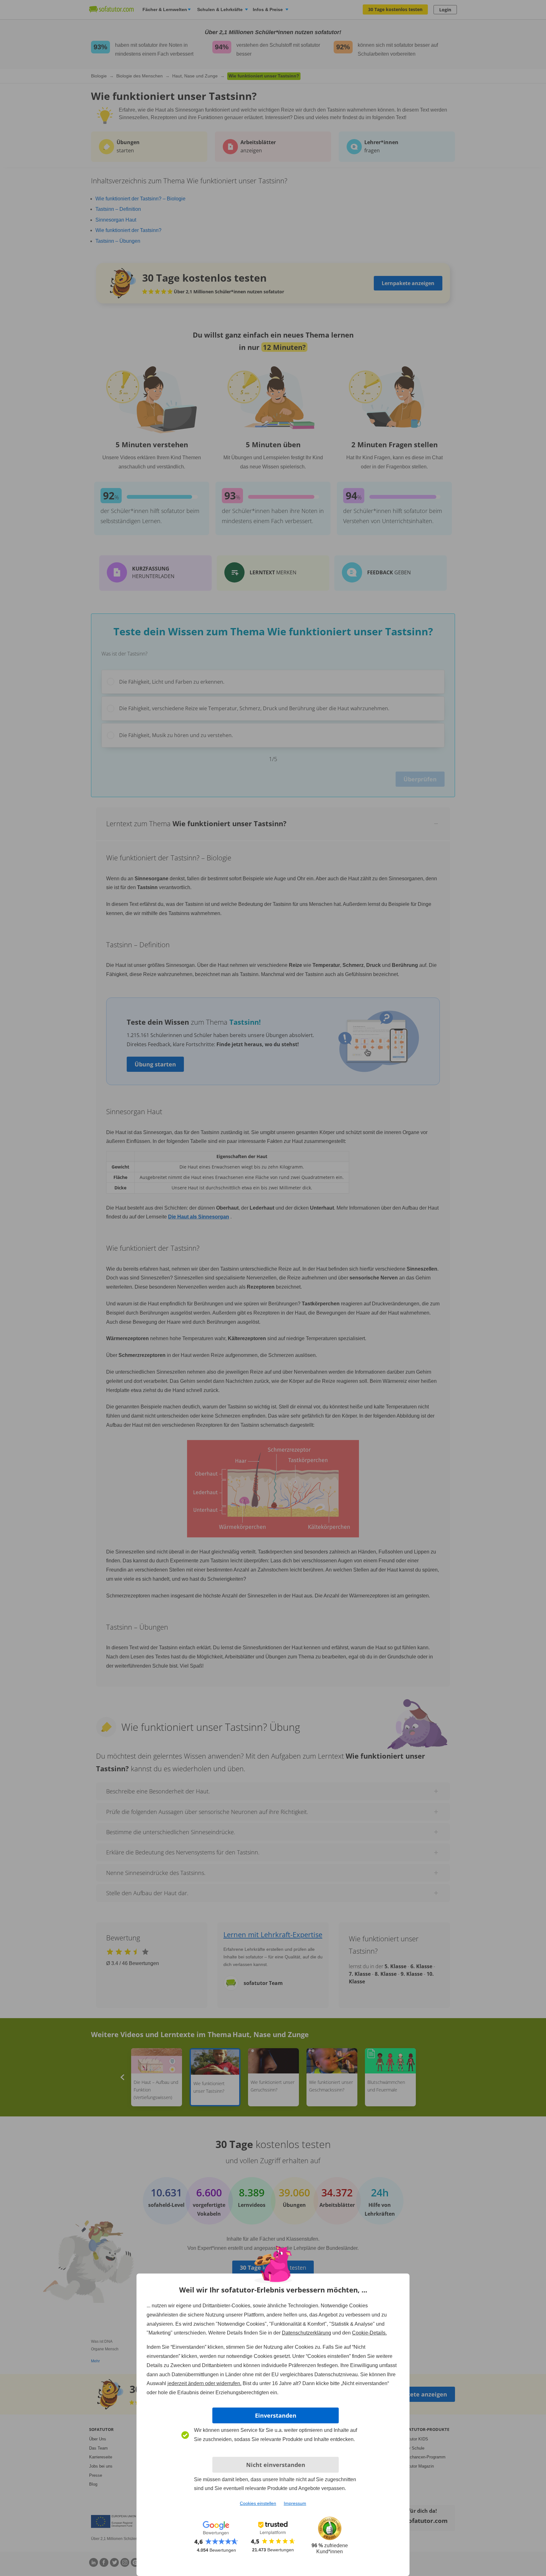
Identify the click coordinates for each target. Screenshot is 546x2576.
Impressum (295, 2503)
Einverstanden (276, 2415)
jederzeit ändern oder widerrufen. (204, 2383)
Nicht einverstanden (276, 2465)
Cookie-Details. (369, 2333)
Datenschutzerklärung (306, 2333)
